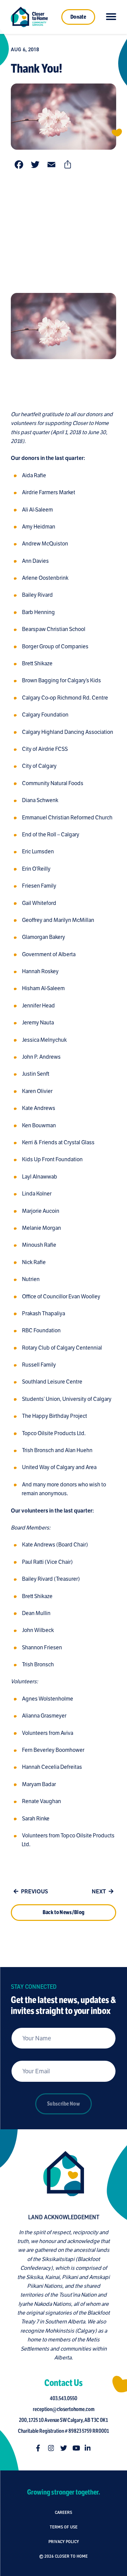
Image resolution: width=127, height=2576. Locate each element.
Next (99, 1892)
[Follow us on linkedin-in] (88, 2448)
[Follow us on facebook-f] (39, 2448)
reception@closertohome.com (64, 2409)
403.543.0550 (63, 2398)
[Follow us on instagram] (51, 2448)
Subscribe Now (63, 2104)
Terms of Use (64, 2527)
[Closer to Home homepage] (64, 2174)
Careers (63, 2512)
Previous (35, 1892)
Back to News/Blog (63, 1912)
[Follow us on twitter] (64, 2448)
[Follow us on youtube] (76, 2448)
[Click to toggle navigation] (111, 17)
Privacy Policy (64, 2542)
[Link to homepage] (29, 17)
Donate (78, 17)
